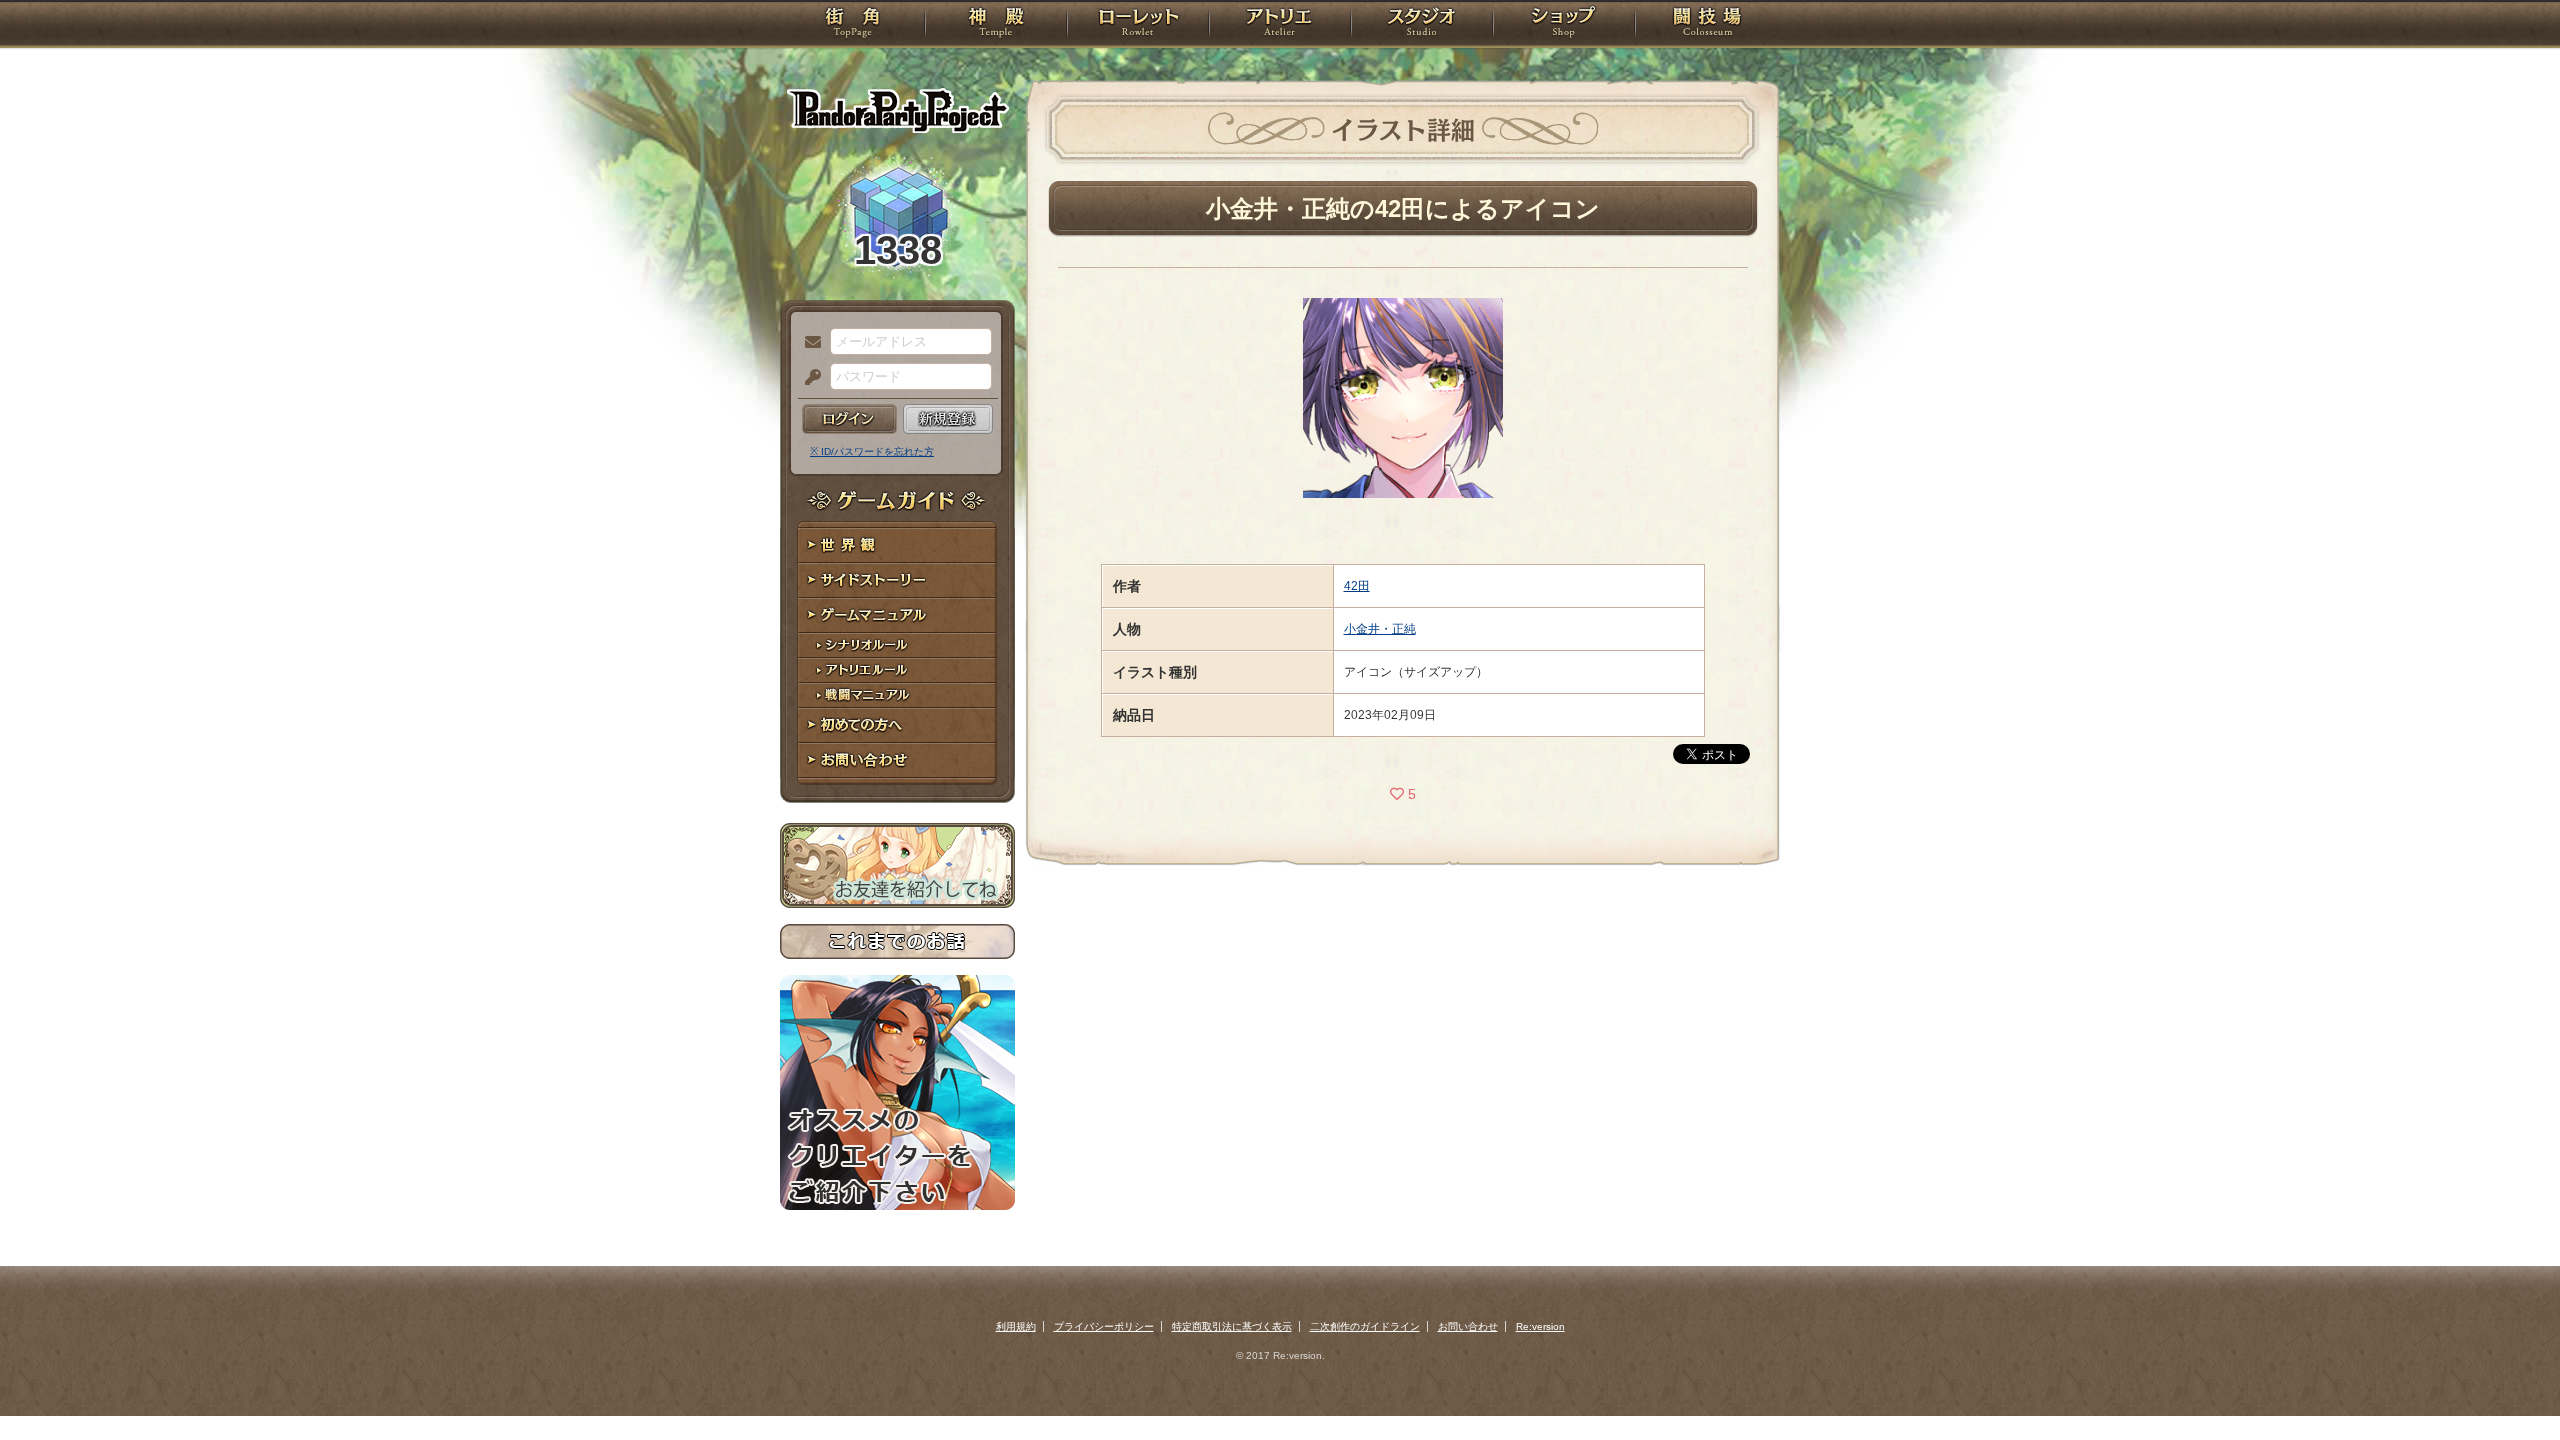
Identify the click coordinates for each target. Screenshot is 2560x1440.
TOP (852, 25)
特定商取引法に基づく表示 (1232, 1326)
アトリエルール (897, 670)
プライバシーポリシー (1104, 1326)
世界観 (897, 545)
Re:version (1540, 1326)
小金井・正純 (1380, 629)
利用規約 (1016, 1326)
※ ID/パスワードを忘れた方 (872, 451)
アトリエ (1280, 25)
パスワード (808, 378)
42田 (1357, 586)
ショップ (1564, 25)
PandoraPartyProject (897, 110)
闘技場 (1707, 25)
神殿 (996, 25)
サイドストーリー (897, 580)
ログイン (849, 419)
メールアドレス (808, 343)
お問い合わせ (897, 760)
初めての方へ (897, 725)
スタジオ (1422, 25)
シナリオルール (897, 645)
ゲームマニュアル (897, 615)
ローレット (1138, 25)
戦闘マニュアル (897, 695)
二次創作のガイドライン (1365, 1326)
